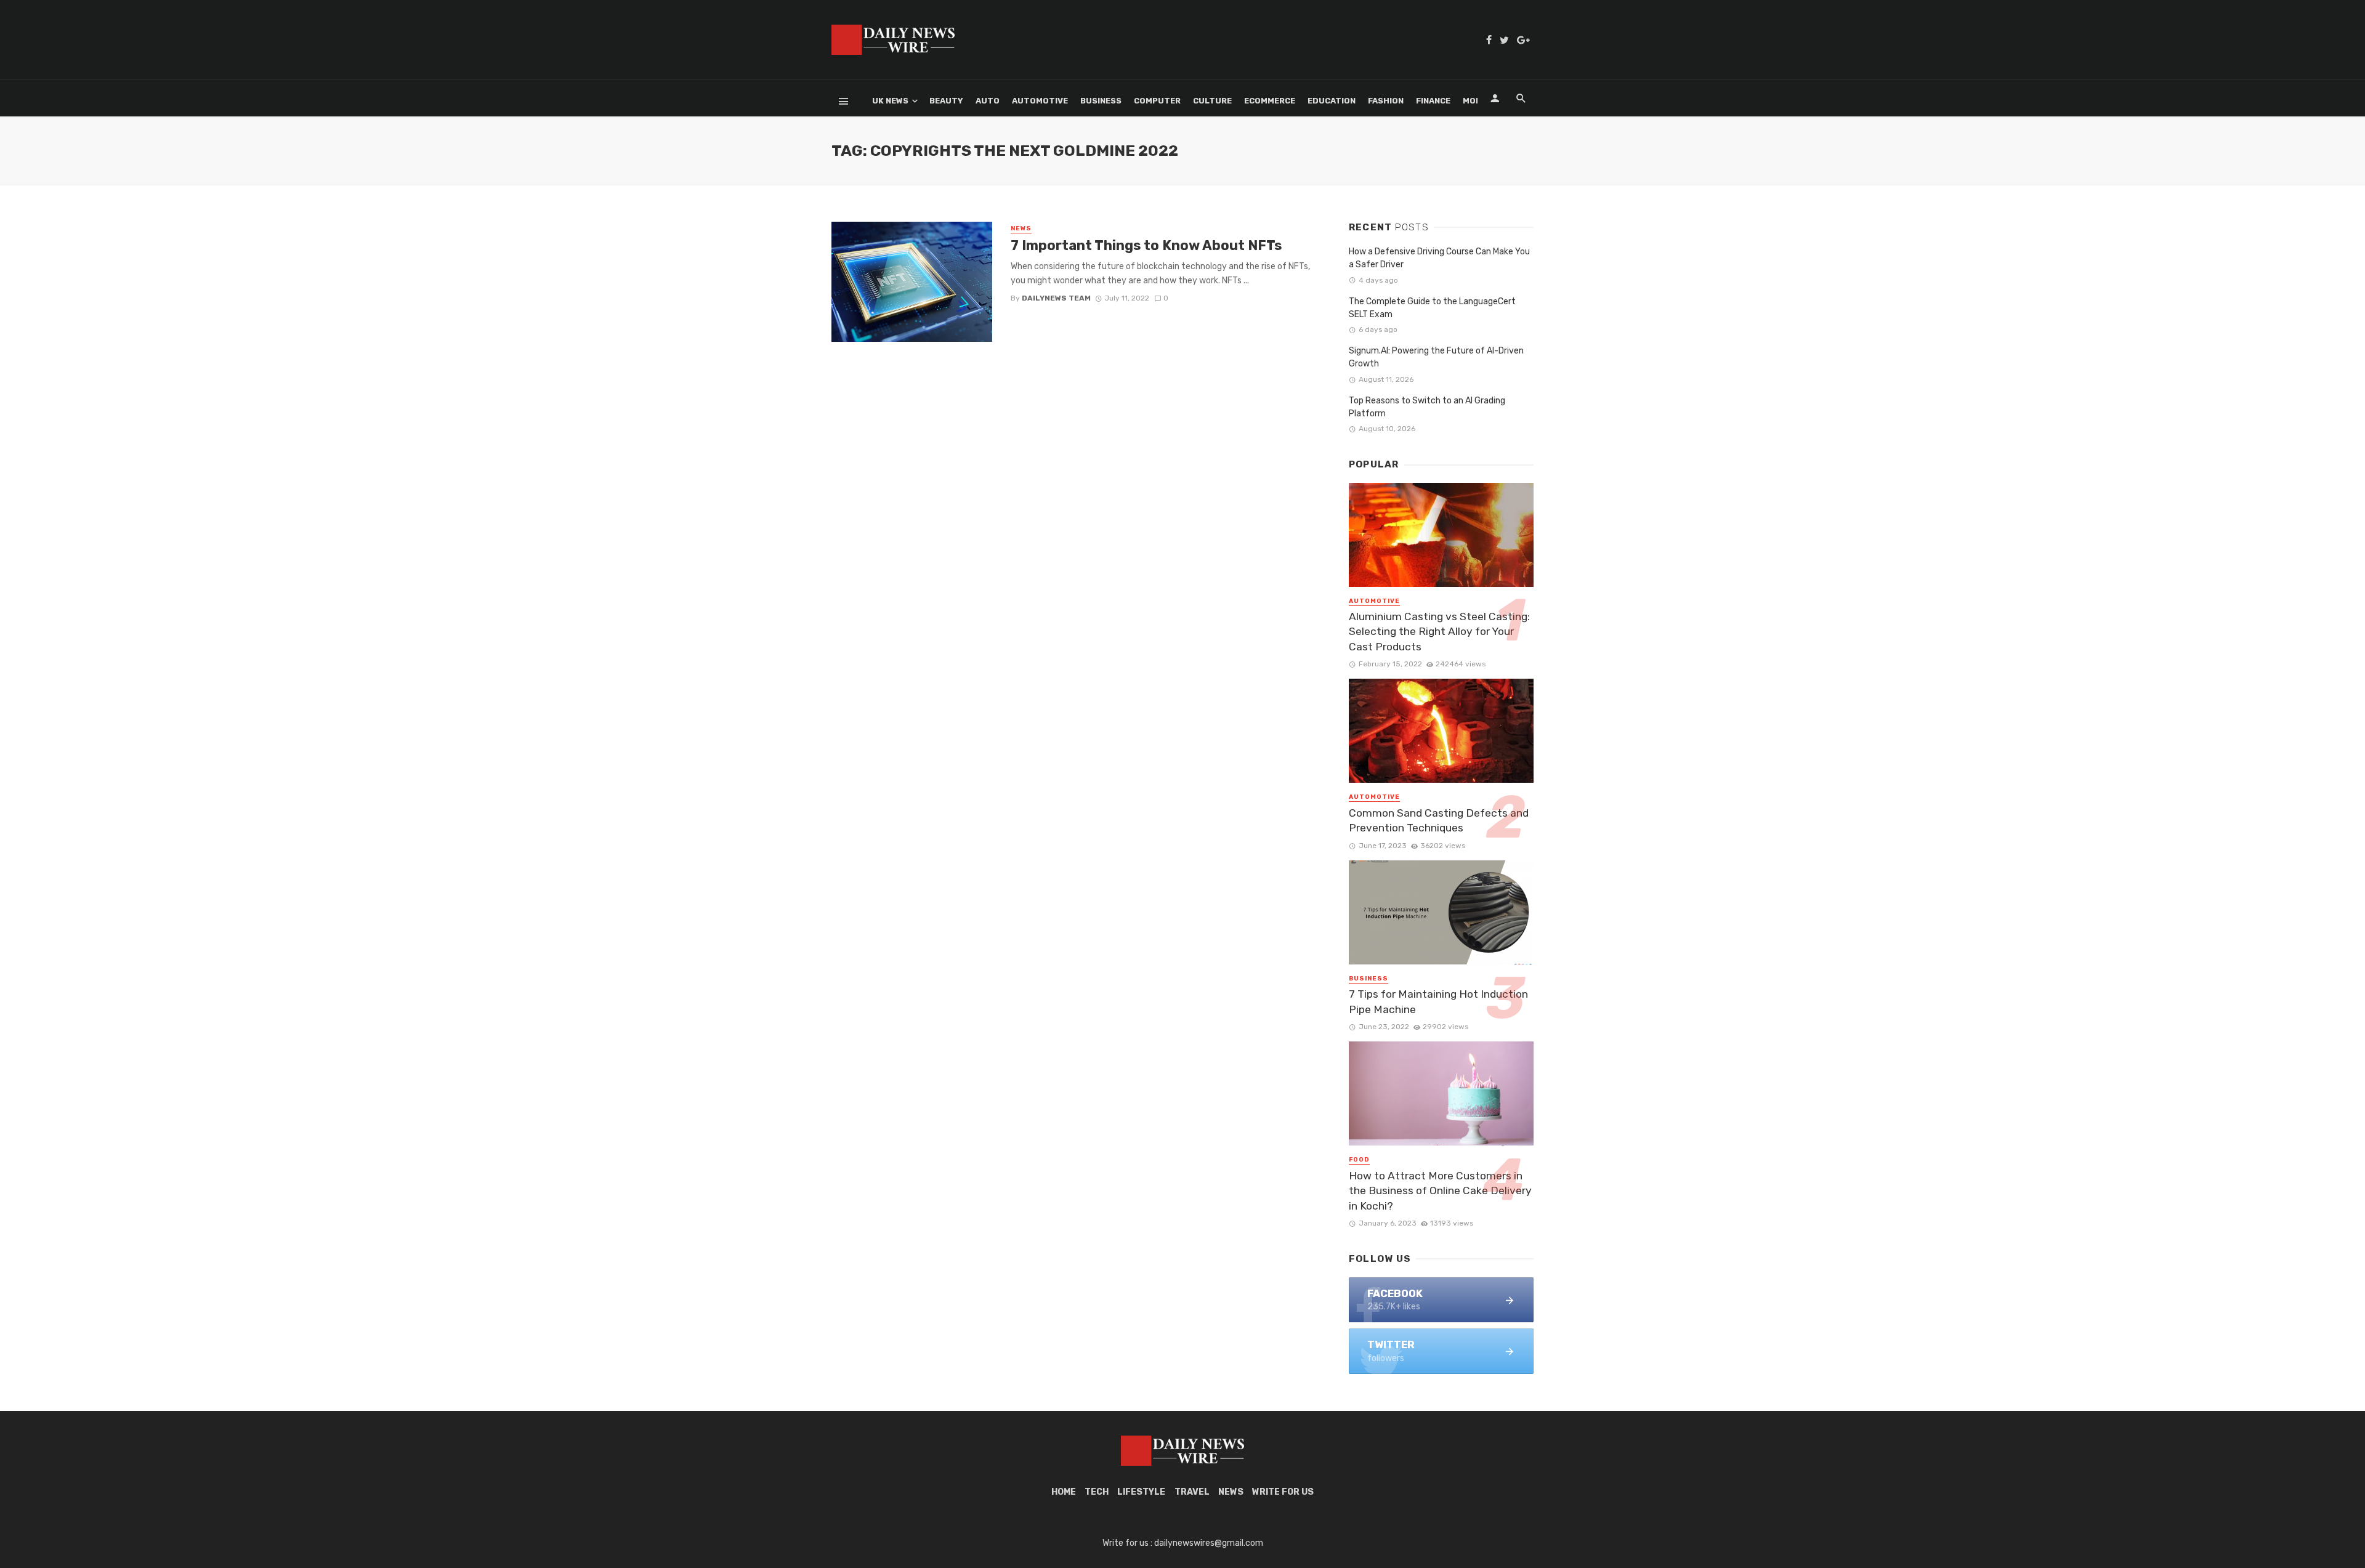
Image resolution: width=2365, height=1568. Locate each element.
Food (1359, 1160)
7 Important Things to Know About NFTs (1146, 245)
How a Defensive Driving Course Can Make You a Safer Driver (1439, 258)
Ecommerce (1270, 101)
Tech (1097, 1492)
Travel (1192, 1492)
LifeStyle (1141, 1492)
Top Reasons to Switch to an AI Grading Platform (1427, 407)
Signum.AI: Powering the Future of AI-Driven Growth (1436, 357)
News (1021, 228)
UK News (890, 101)
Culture (1212, 101)
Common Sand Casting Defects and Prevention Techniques (1439, 821)
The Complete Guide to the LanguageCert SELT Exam (1432, 308)
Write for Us (1283, 1492)
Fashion (1386, 101)
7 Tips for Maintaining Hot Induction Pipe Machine (1438, 1002)
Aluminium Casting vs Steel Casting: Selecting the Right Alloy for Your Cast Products (1439, 632)
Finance (1433, 101)
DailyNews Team (1056, 298)
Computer (1157, 101)
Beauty (946, 101)
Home (1064, 1492)
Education (1332, 101)
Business (1101, 101)
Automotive (1040, 101)
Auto (988, 101)
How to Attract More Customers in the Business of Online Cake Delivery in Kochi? (1440, 1191)
